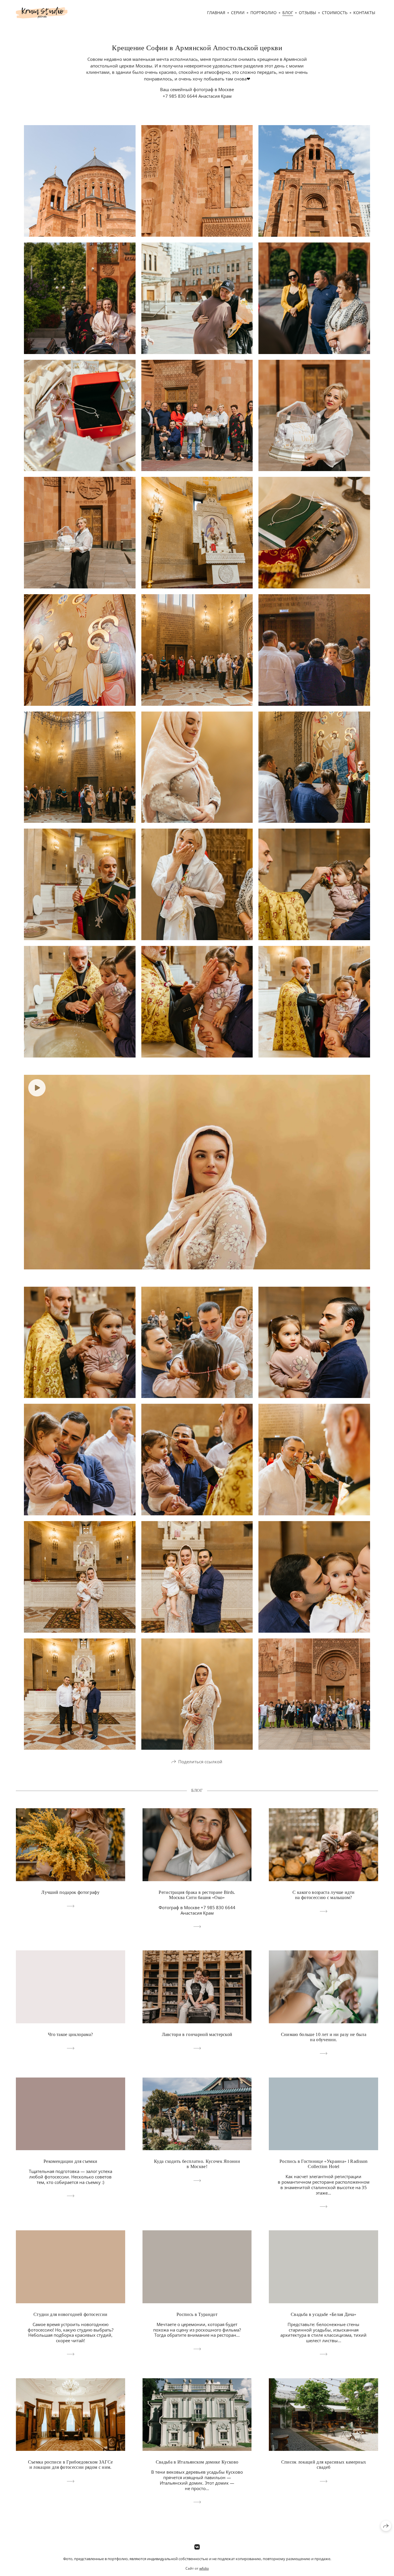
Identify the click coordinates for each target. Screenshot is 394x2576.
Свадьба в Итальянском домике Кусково (197, 2462)
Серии (238, 13)
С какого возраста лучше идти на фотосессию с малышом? (323, 1895)
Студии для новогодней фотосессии (70, 2314)
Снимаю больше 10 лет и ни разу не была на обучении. (324, 2037)
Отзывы (307, 13)
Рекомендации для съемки (70, 2161)
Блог (288, 13)
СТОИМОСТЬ (335, 13)
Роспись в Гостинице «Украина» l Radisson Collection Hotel (324, 2164)
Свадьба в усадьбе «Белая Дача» (324, 2314)
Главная (216, 13)
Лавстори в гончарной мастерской (197, 2034)
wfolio (204, 2568)
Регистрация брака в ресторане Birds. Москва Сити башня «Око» (197, 1895)
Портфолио (263, 13)
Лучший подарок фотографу (70, 1892)
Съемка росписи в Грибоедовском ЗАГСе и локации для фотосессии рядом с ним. (71, 2465)
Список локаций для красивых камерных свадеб (324, 2465)
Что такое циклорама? (70, 2034)
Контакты (364, 13)
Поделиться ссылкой (200, 1762)
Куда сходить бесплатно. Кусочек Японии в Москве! (197, 2164)
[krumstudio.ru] (42, 13)
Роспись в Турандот (197, 2314)
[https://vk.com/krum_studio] (197, 2547)
